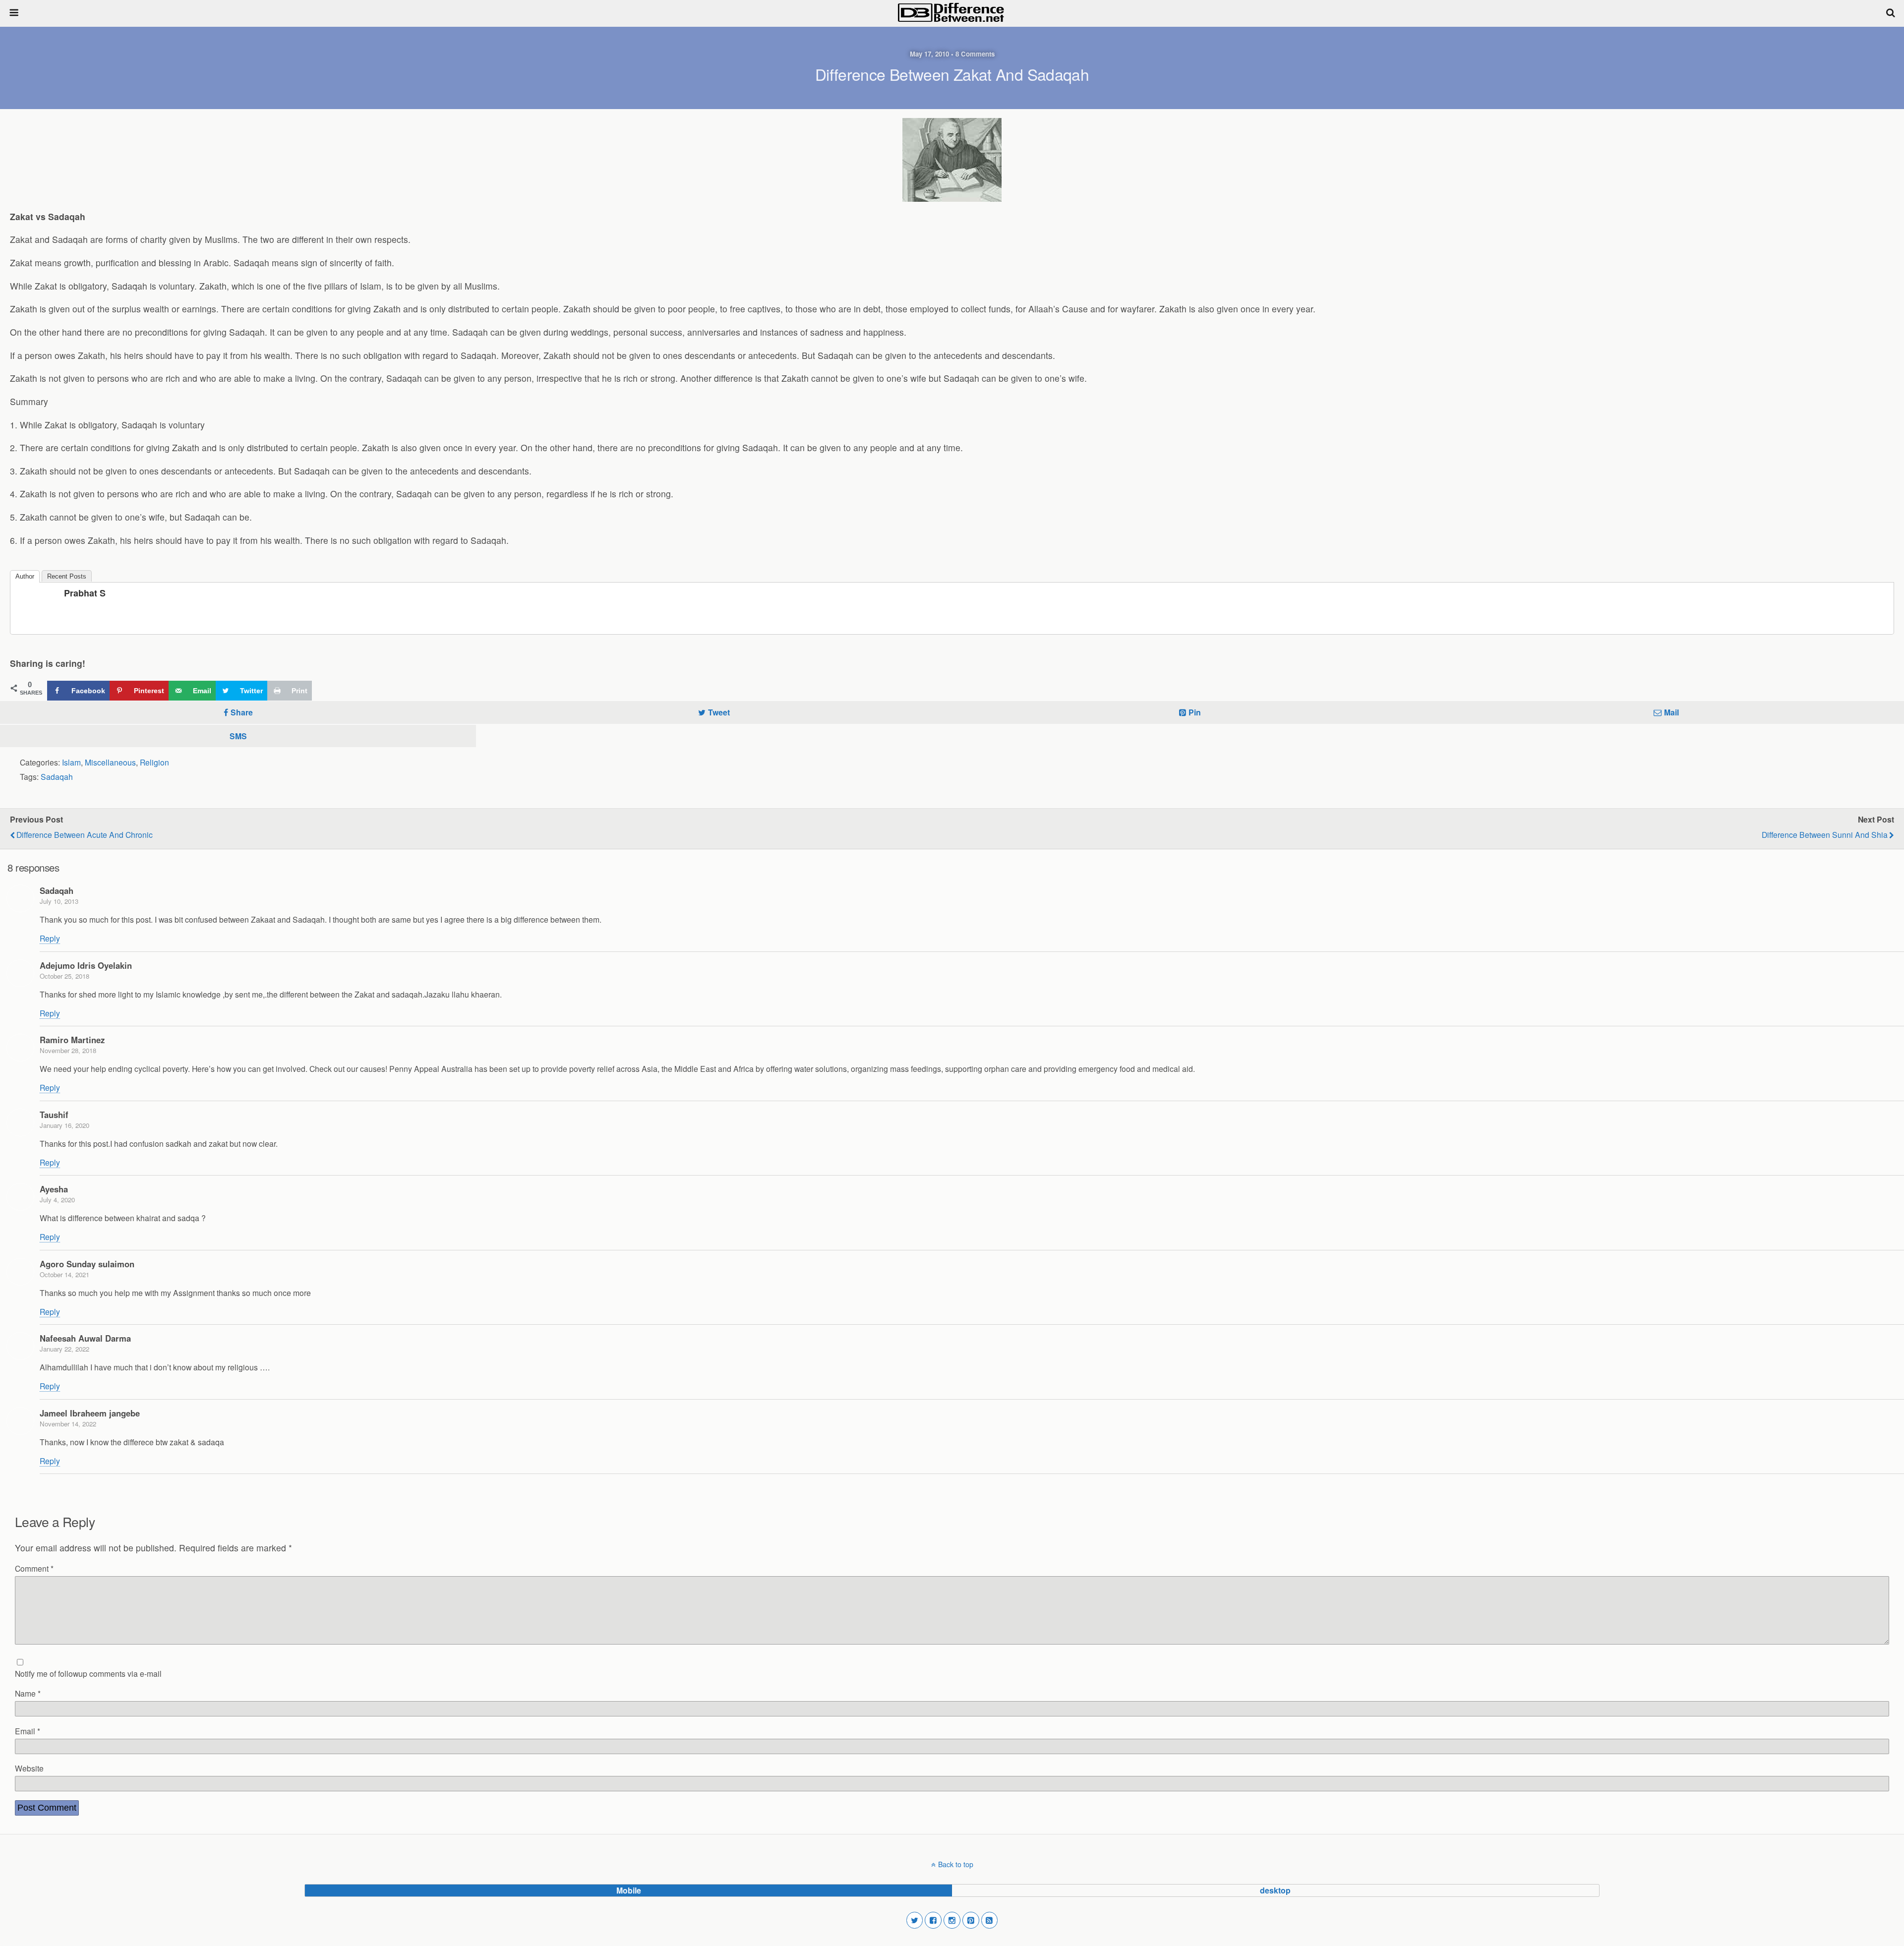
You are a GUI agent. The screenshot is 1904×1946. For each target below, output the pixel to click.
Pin (1195, 712)
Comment (34, 1568)
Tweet (719, 712)
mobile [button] (629, 1890)
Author (25, 576)
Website (29, 1768)
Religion (154, 762)
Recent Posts (67, 576)
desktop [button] (1275, 1890)
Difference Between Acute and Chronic (85, 834)
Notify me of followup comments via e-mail (88, 1673)
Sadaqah (57, 776)
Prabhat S (85, 593)
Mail (1671, 712)
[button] (915, 1920)
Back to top (956, 1864)
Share (242, 712)
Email (28, 1731)
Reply (50, 938)
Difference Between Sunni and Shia (1825, 834)
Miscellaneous (110, 762)
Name (28, 1693)
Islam (71, 762)
